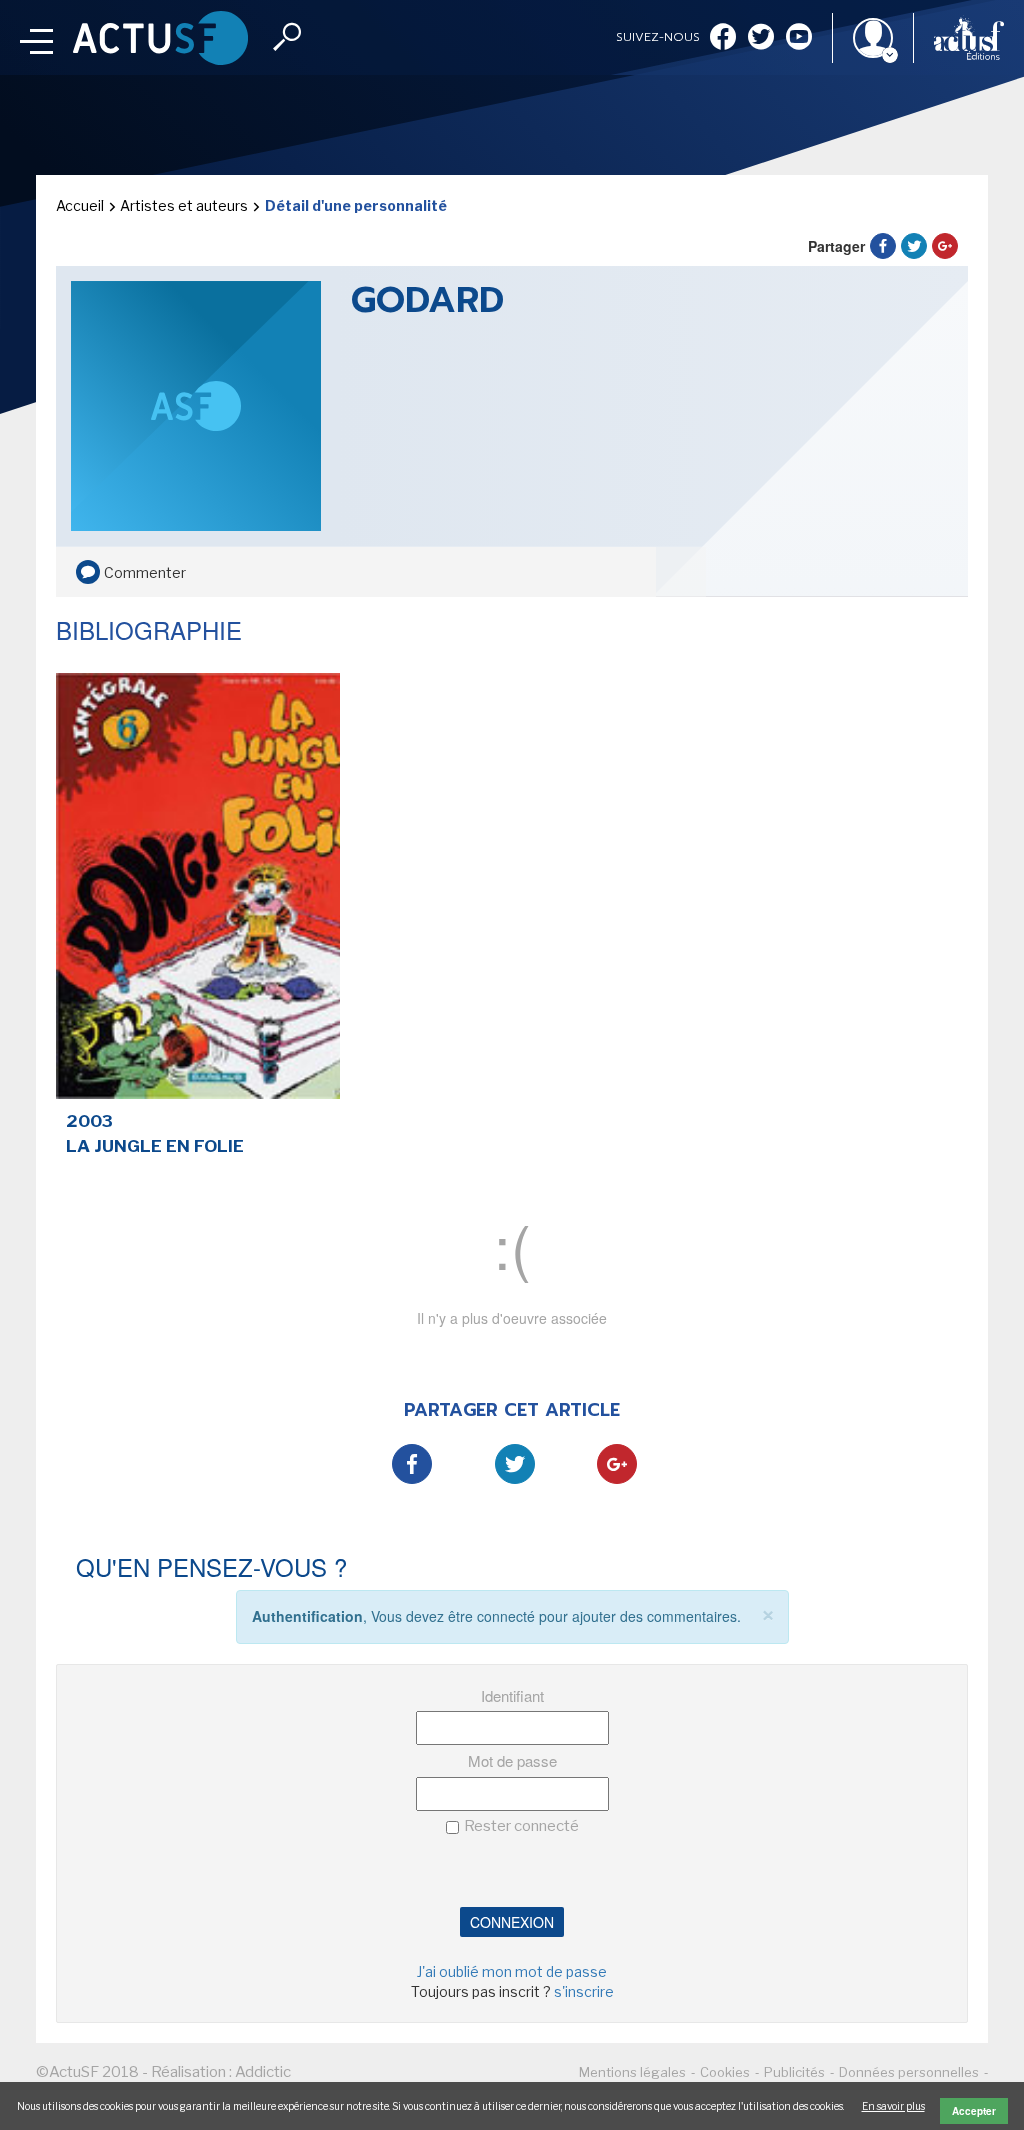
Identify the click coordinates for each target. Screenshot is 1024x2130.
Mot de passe (512, 1760)
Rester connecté (521, 1826)
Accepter (974, 2111)
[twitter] (761, 38)
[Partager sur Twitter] (914, 246)
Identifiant (512, 1695)
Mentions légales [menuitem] (632, 2072)
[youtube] (799, 38)
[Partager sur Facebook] (883, 246)
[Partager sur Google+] (945, 246)
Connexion (512, 1922)
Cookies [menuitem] (725, 2072)
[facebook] (723, 38)
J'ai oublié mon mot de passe (512, 1971)
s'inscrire (584, 1991)
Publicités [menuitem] (794, 2072)
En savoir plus (893, 2106)
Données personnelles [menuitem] (909, 2072)
